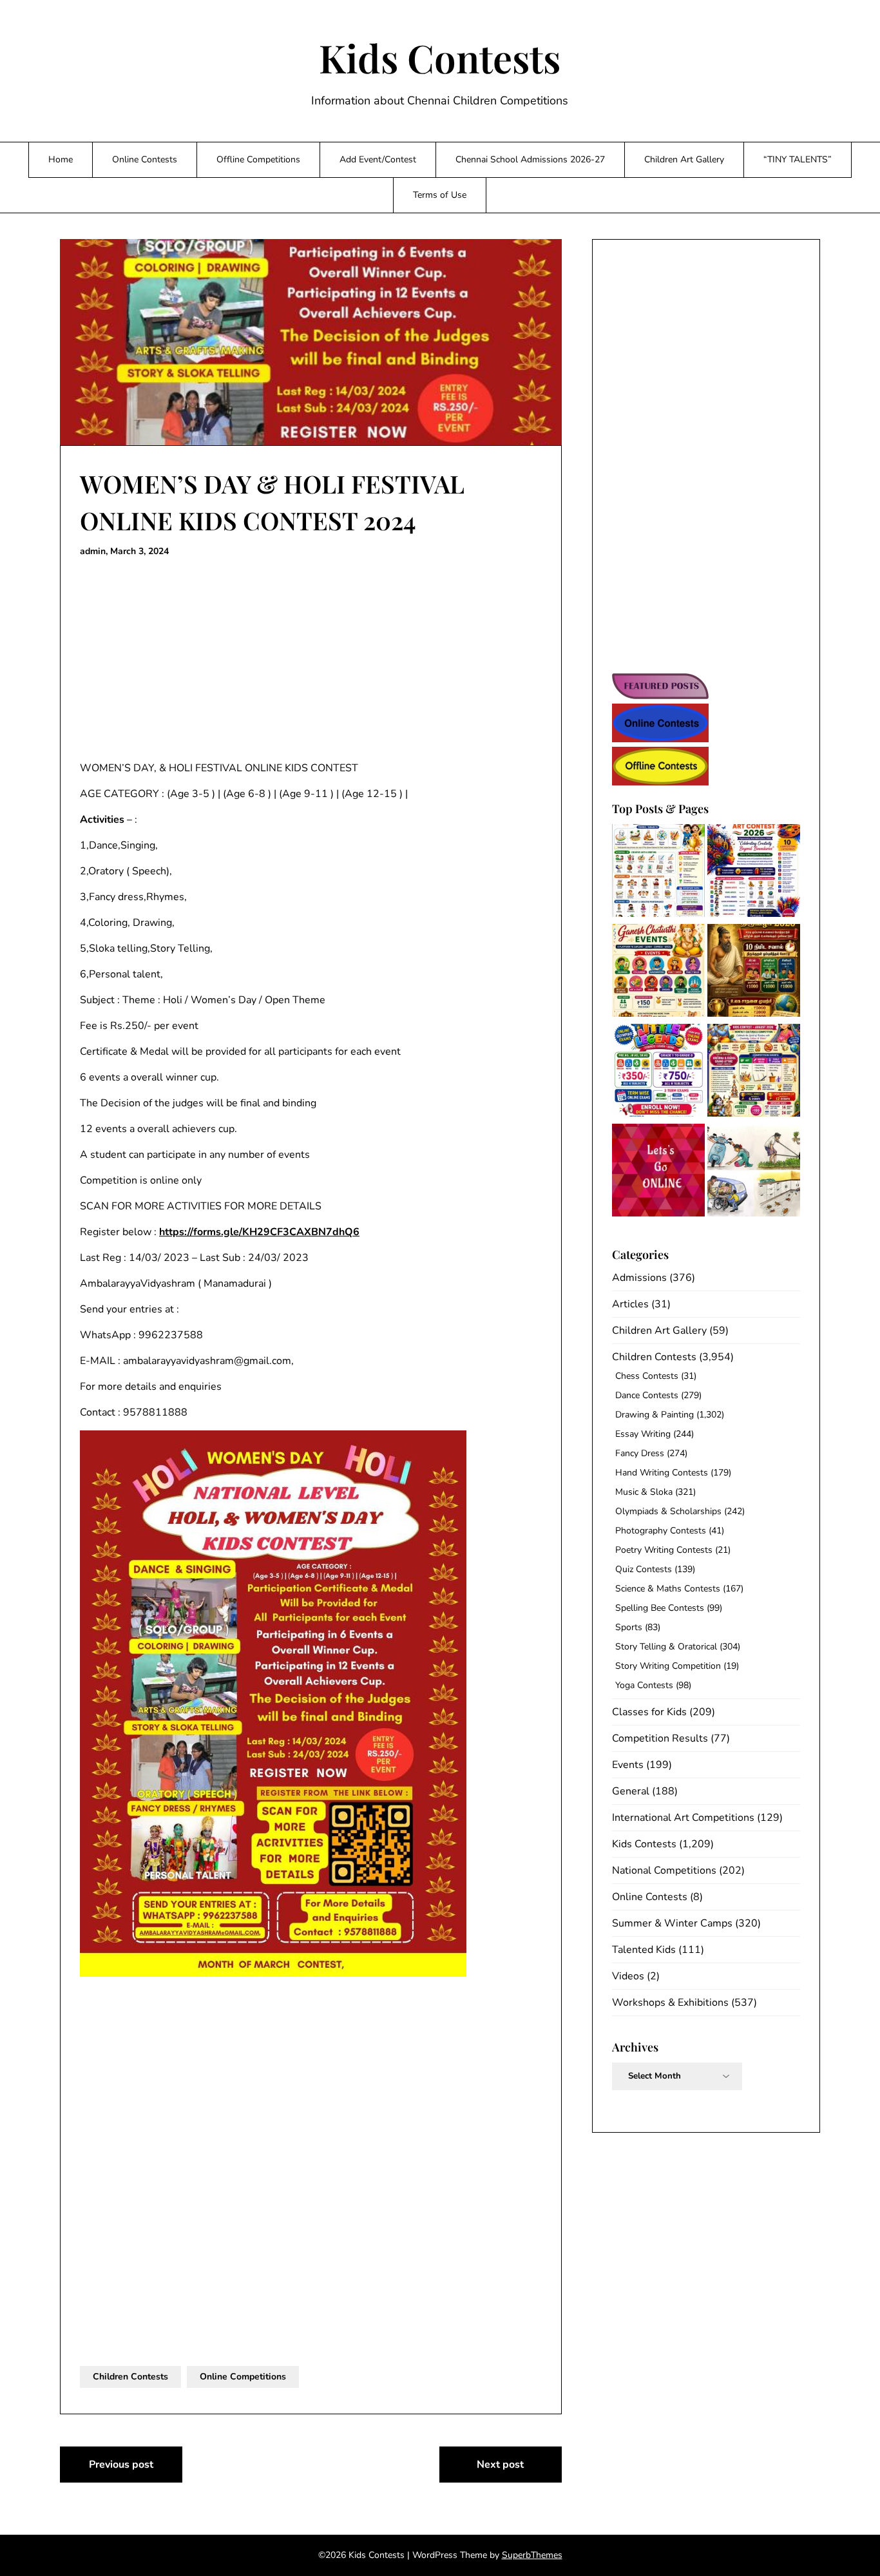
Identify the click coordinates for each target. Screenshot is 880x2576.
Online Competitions (243, 2377)
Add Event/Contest (378, 159)
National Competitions (664, 1870)
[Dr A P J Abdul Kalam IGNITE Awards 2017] (754, 1172)
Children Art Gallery (684, 159)
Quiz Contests (644, 1569)
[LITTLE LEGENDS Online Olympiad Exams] (658, 1072)
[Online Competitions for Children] (658, 1172)
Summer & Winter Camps (672, 1923)
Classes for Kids (649, 1712)
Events (628, 1765)
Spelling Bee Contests (660, 1608)
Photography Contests (661, 1531)
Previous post (121, 2465)
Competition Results (660, 1738)
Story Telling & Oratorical (666, 1647)
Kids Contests (440, 57)
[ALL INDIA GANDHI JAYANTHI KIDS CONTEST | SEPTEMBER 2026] (658, 873)
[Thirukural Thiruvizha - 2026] (754, 973)
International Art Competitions (683, 1818)
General (631, 1791)
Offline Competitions (258, 159)
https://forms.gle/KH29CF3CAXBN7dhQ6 (259, 1232)
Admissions (639, 1278)
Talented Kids (644, 1950)
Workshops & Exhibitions (670, 2003)
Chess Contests (647, 1376)
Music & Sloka (644, 1492)
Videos (628, 1976)
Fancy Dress (640, 1453)
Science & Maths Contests (668, 1589)
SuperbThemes (532, 2555)
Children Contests (130, 2377)
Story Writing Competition (668, 1666)
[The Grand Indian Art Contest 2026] (754, 873)
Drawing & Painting (655, 1415)
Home (61, 159)
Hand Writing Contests (662, 1473)
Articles (630, 1304)
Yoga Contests (644, 1685)
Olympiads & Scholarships (668, 1511)
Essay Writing (643, 1434)
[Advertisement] (311, 660)
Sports (629, 1627)
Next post (500, 2465)
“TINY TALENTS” (798, 159)
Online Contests (145, 159)
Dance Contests (647, 1395)
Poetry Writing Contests (664, 1550)
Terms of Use (440, 195)
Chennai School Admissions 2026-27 (530, 159)
